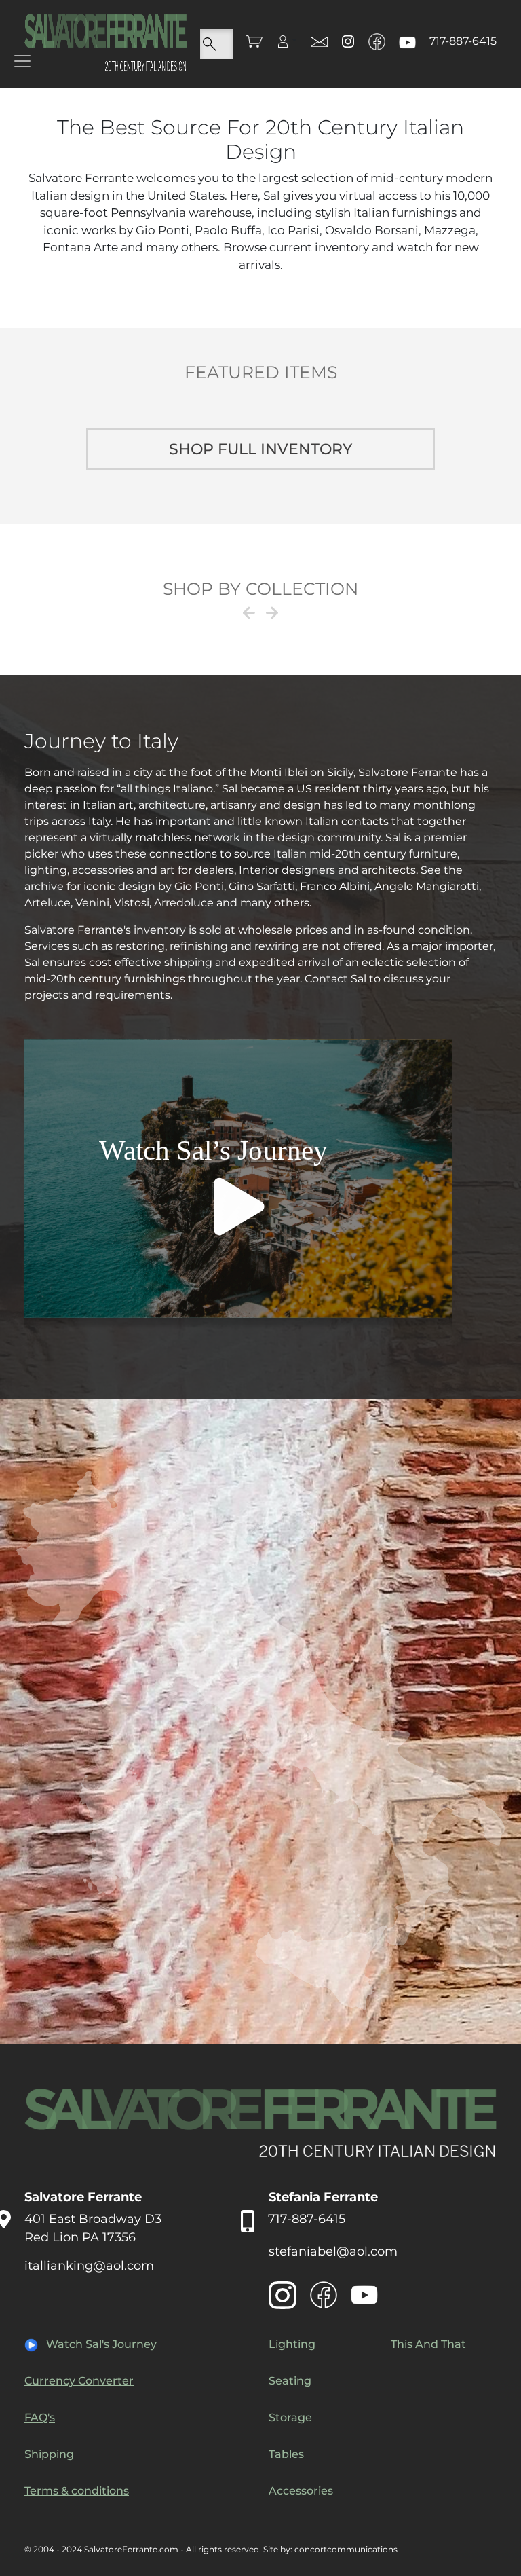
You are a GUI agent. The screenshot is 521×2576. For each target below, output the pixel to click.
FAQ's (40, 2417)
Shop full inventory (260, 449)
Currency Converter (79, 2381)
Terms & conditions (77, 2491)
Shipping (49, 2454)
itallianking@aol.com (89, 2266)
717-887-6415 (463, 41)
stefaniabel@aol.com (333, 2251)
